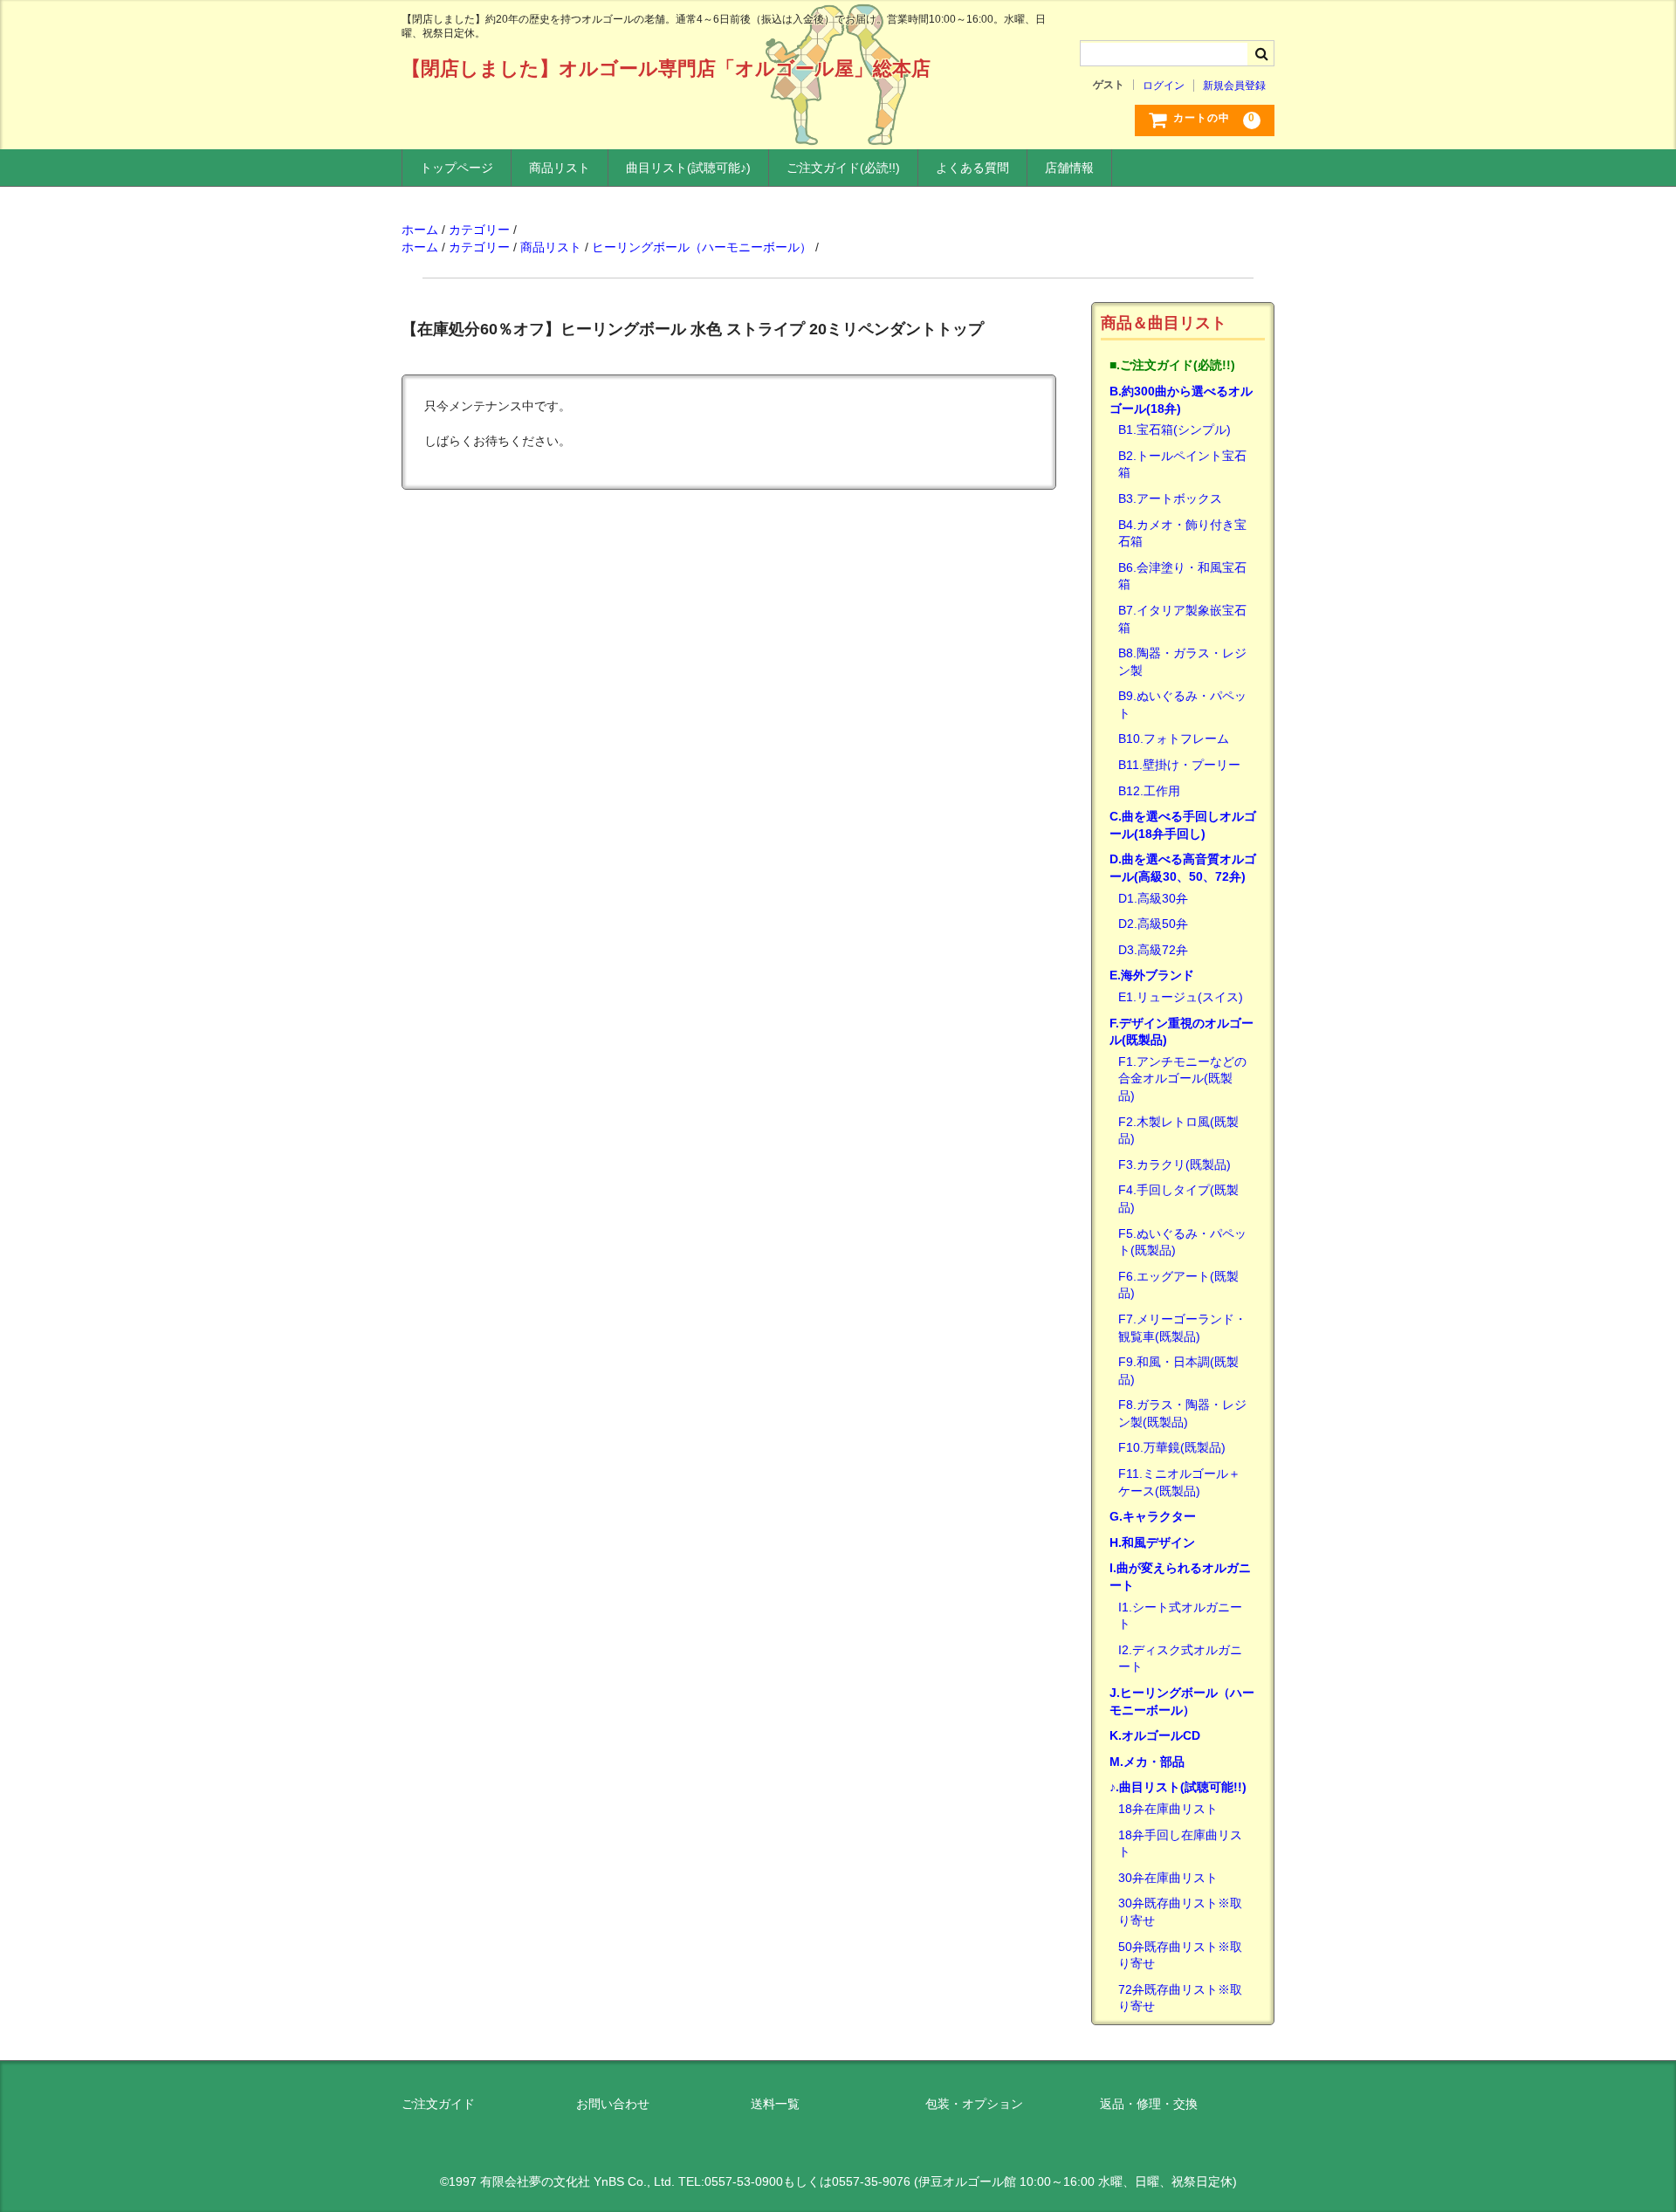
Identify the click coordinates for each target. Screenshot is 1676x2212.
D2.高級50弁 (1153, 924)
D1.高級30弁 (1153, 898)
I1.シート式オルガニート (1180, 1616)
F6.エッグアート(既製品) (1178, 1285)
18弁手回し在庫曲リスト (1180, 1844)
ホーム (420, 230)
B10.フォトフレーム (1174, 738)
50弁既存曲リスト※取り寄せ (1180, 1955)
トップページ (457, 168)
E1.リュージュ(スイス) (1181, 997)
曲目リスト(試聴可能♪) (688, 168)
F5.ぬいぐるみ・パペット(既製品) (1182, 1242)
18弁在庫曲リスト (1168, 1809)
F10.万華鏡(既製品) (1172, 1447)
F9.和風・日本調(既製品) (1178, 1370)
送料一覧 (775, 2104)
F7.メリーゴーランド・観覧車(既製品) (1182, 1328)
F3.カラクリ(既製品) (1175, 1164)
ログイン (1164, 86)
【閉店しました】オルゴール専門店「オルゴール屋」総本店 (666, 69)
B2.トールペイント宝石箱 (1182, 464)
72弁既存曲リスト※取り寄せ (1180, 1998)
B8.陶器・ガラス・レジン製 (1182, 662)
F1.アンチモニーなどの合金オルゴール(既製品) (1182, 1079)
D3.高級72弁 (1153, 950)
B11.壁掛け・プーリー (1179, 765)
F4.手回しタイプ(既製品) (1178, 1199)
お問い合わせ (613, 2104)
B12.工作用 (1149, 791)
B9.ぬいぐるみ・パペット (1182, 704)
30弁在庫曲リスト (1168, 1878)
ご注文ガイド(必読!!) (843, 168)
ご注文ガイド (438, 2104)
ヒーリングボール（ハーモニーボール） (702, 247)
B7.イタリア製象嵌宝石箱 (1182, 619)
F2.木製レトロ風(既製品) (1178, 1130)
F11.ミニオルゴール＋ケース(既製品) (1179, 1482)
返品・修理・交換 (1149, 2104)
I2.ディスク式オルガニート (1180, 1659)
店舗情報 (1069, 168)
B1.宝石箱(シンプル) (1175, 429)
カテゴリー (479, 230)
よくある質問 (972, 168)
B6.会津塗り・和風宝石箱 (1182, 576)
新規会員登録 (1234, 86)
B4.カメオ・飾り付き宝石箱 (1182, 533)
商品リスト (560, 168)
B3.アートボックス (1170, 498)
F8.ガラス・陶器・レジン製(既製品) (1182, 1413)
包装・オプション (974, 2104)
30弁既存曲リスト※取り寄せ (1180, 1912)
